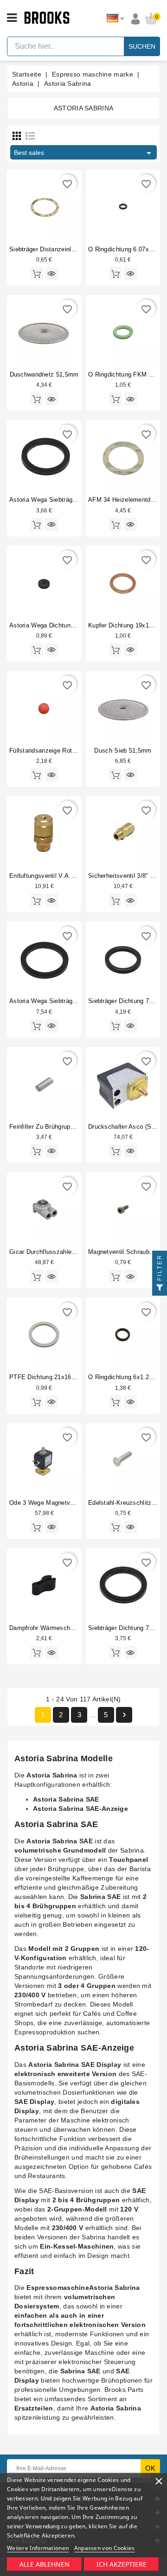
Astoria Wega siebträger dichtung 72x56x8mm (75, 500)
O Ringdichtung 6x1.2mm (124, 1377)
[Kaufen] (37, 274)
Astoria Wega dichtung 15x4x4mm (58, 625)
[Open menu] (12, 18)
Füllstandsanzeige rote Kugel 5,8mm (62, 751)
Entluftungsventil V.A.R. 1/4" (50, 876)
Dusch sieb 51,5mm (123, 751)
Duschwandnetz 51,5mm (44, 374)
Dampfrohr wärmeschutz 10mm (54, 1628)
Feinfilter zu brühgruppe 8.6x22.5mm (62, 1127)
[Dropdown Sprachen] (115, 19)
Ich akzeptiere (122, 2564)
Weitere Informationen (38, 2548)
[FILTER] (160, 1288)
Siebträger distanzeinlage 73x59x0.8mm (66, 249)
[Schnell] (51, 274)
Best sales (84, 153)
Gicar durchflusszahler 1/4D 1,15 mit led (67, 1252)
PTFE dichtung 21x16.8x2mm (52, 1377)
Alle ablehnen (45, 2564)
